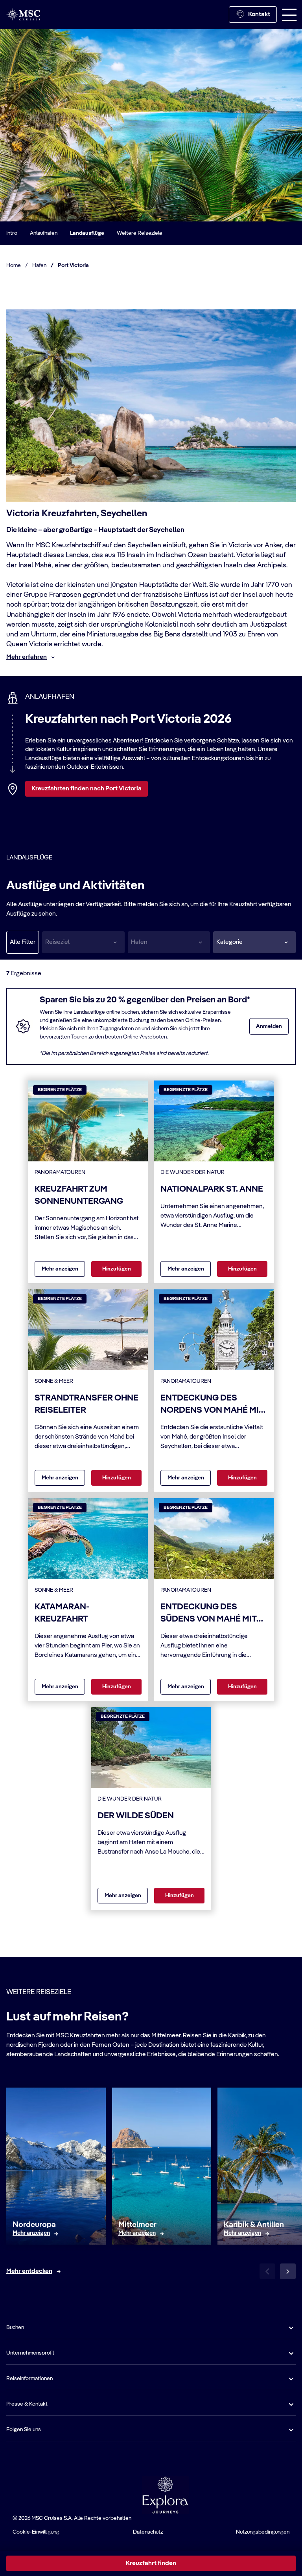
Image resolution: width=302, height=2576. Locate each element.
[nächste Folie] (288, 2271)
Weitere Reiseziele (140, 233)
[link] (31, 2234)
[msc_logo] (23, 14)
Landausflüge (87, 233)
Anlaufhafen (44, 233)
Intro (12, 233)
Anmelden (269, 1026)
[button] (254, 942)
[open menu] (289, 15)
